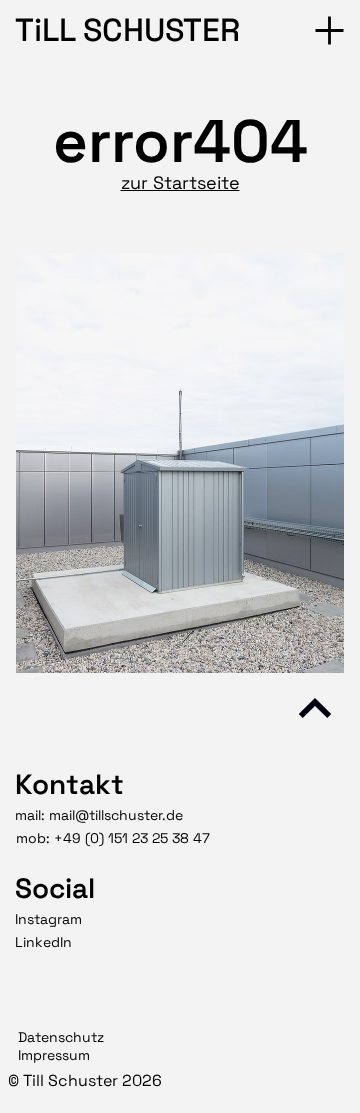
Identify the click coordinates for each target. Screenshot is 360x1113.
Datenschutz (61, 1037)
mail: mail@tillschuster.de (99, 815)
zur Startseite (180, 182)
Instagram (48, 919)
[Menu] (330, 30)
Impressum (54, 1055)
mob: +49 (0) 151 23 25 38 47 (113, 838)
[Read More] (315, 708)
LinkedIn (43, 942)
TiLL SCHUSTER (127, 30)
